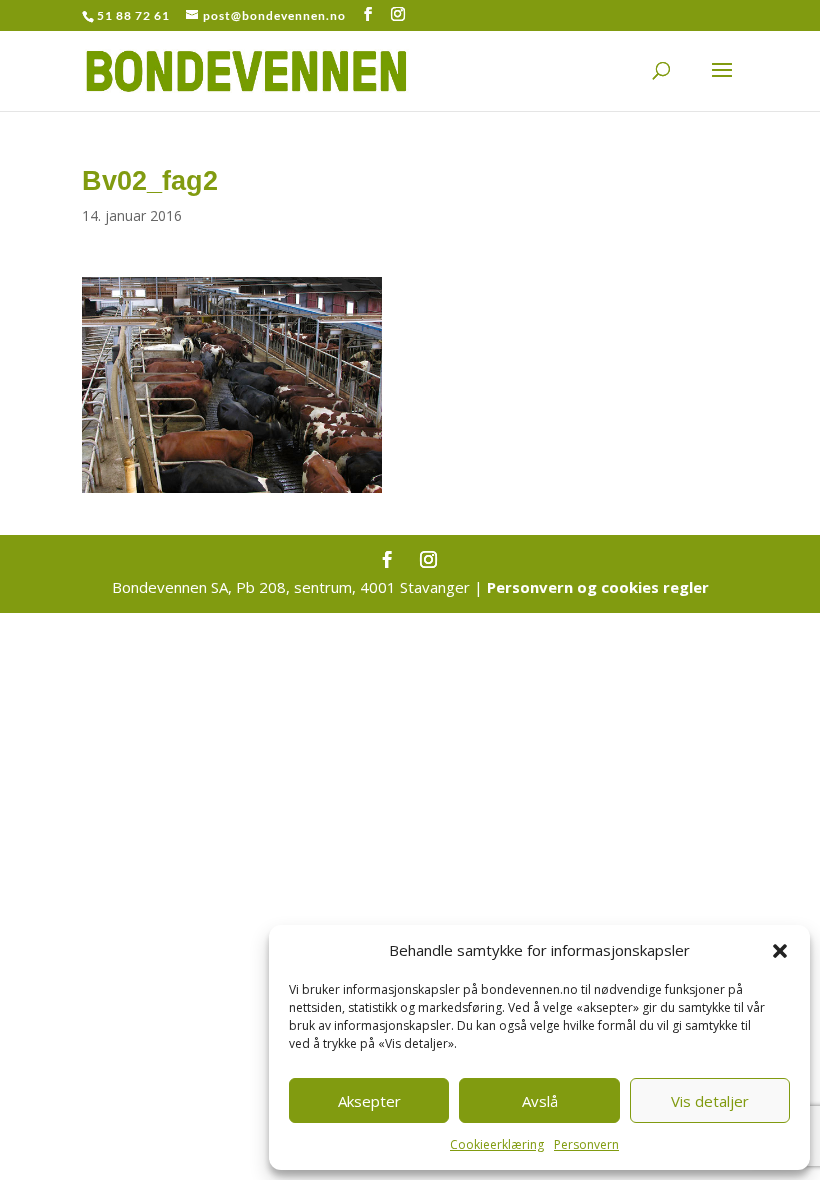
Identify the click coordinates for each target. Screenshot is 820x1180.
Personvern (586, 1144)
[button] (780, 951)
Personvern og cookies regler (598, 587)
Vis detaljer (710, 1101)
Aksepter (369, 1101)
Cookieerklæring (497, 1144)
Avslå (540, 1101)
